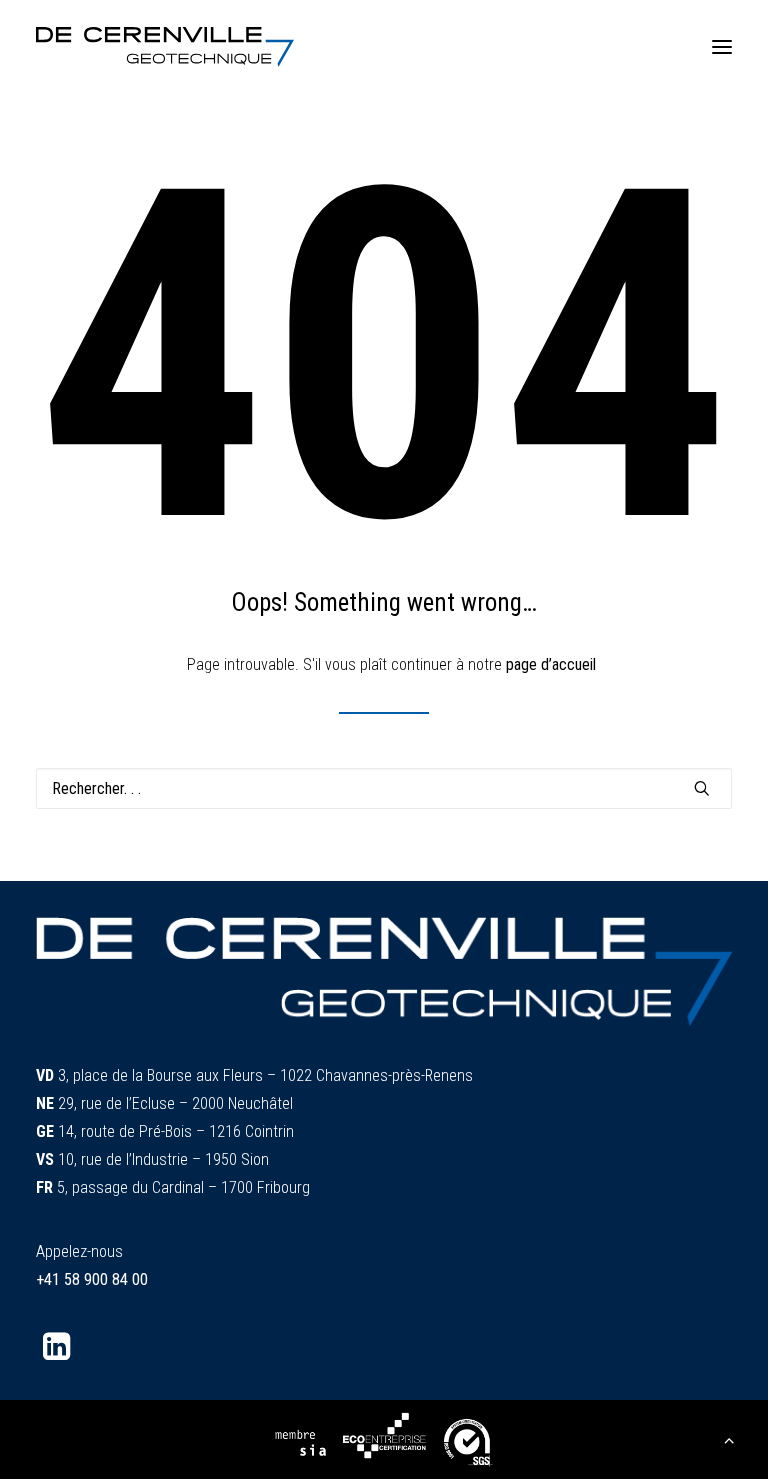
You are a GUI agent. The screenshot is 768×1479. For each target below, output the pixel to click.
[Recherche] (384, 788)
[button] (722, 47)
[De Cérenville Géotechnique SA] (165, 47)
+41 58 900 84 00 (92, 1279)
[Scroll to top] (729, 1438)
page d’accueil (551, 664)
